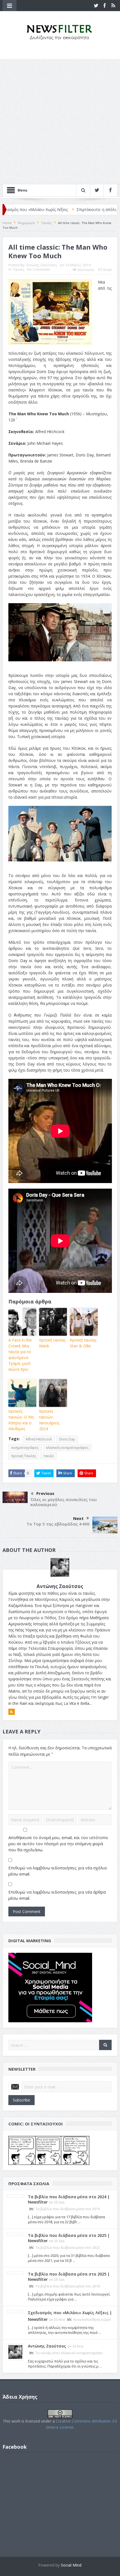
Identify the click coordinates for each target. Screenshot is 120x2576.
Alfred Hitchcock (39, 1439)
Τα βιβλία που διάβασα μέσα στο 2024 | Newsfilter (69, 2199)
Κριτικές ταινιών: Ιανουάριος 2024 (49, 1420)
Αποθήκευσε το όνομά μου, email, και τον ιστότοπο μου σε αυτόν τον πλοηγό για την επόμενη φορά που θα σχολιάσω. (58, 1844)
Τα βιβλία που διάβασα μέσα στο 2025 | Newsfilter (69, 2238)
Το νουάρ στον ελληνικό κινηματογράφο (69, 2353)
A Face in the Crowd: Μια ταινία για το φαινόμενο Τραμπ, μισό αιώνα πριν (20, 1355)
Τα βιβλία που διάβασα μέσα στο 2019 (68, 2209)
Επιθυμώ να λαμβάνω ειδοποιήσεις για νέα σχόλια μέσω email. (57, 1871)
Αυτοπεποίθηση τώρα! (92, 2320)
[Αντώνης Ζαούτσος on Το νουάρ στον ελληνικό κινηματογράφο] (15, 2352)
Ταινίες (19, 269)
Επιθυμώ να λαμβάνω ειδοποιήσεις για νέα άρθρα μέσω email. (57, 1895)
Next (78, 1518)
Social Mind (71, 2565)
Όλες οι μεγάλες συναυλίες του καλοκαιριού (64, 1502)
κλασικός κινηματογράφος (67, 1448)
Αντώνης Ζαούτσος (41, 265)
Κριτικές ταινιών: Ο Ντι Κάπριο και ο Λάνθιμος (21, 1420)
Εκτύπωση (86, 270)
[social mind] (50, 1987)
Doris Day (67, 1439)
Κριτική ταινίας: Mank (53, 1343)
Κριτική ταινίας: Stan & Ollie (83, 1343)
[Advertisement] (60, 121)
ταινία (49, 1456)
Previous (45, 1493)
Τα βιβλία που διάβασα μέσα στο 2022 (68, 2248)
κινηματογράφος (25, 1448)
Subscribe (21, 2100)
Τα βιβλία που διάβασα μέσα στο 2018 (68, 2286)
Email (107, 270)
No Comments (39, 269)
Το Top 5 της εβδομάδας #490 (58, 1524)
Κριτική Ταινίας (24, 1456)
